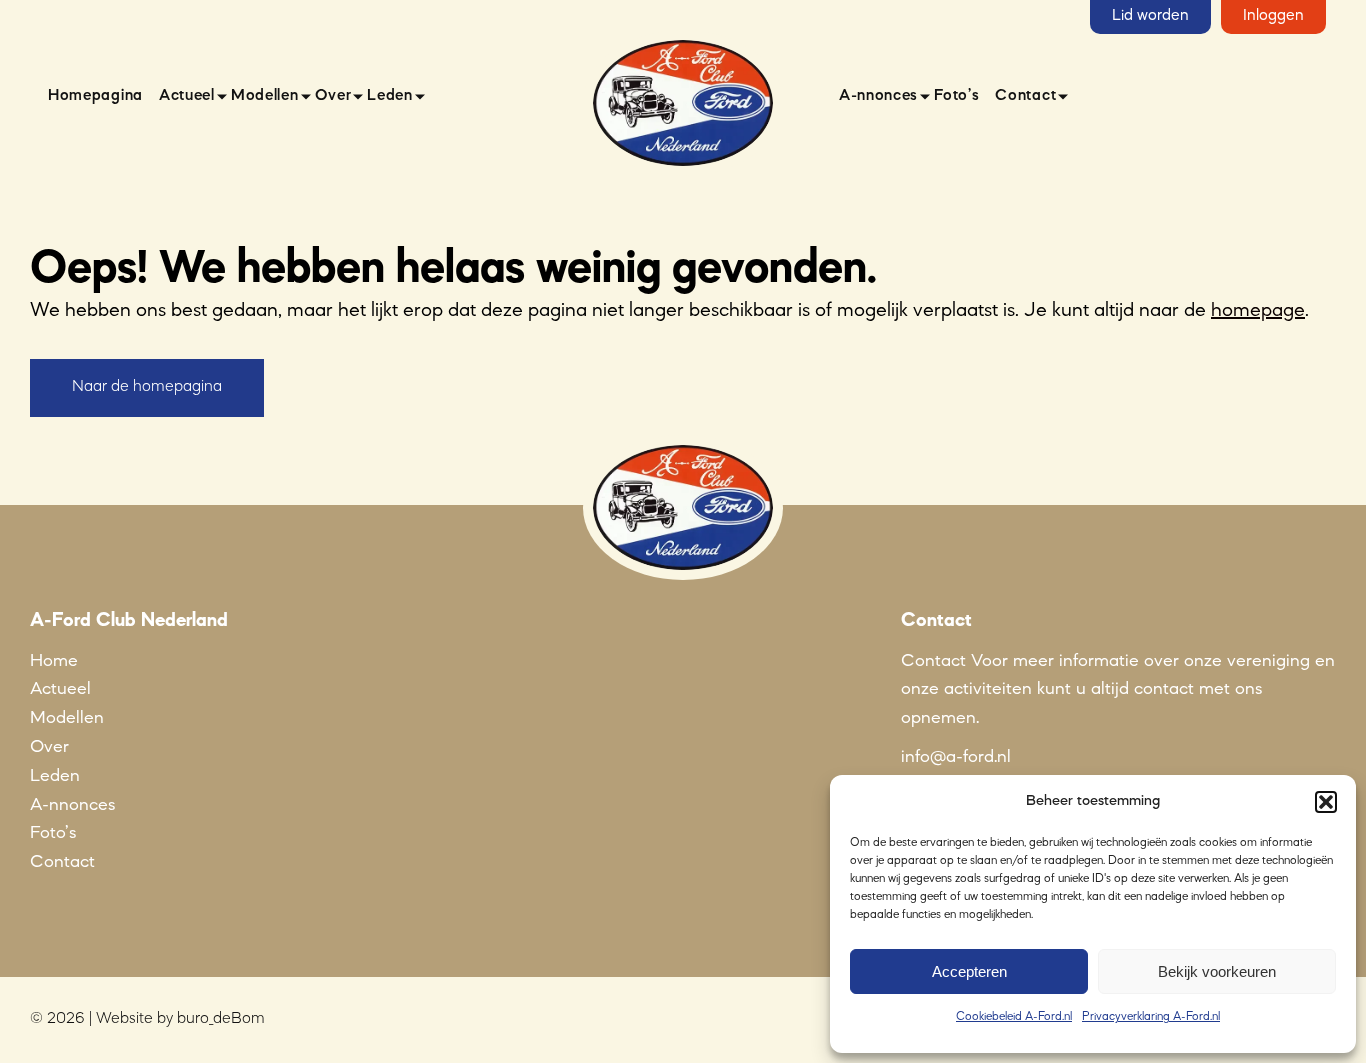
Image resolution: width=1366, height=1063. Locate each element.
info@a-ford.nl (956, 757)
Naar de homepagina (147, 387)
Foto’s (956, 96)
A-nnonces (878, 96)
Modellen (265, 96)
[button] (1326, 802)
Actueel (187, 96)
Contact (1025, 96)
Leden (390, 96)
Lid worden (1150, 16)
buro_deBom (221, 1019)
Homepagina (95, 96)
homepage (1258, 311)
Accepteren (969, 971)
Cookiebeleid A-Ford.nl (1014, 1017)
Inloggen (1273, 16)
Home (54, 661)
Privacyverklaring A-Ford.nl (1151, 1017)
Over (333, 96)
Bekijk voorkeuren (1217, 971)
